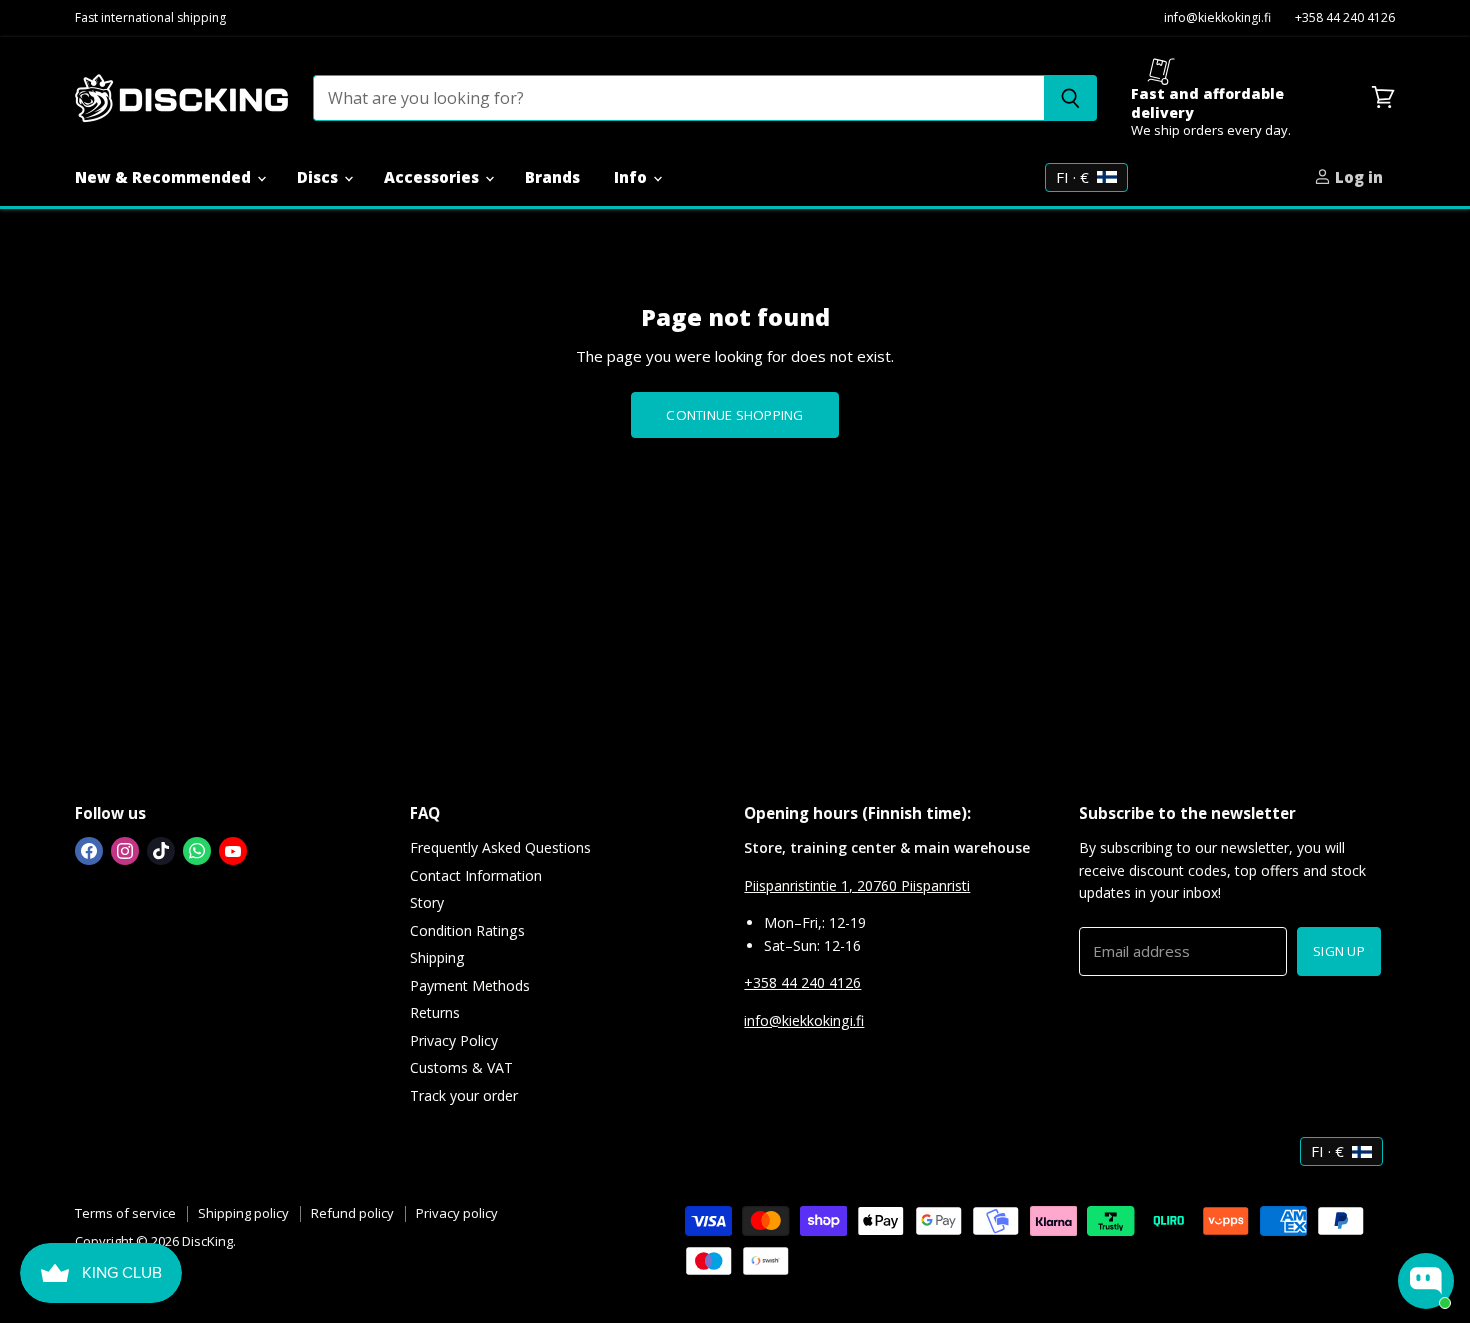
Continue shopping (734, 415)
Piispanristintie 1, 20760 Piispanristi (857, 885)
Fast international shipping (150, 18)
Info (632, 177)
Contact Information (476, 875)
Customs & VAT (461, 1067)
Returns (435, 1012)
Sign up (1339, 951)
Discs (319, 177)
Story (427, 902)
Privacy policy (457, 1213)
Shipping (437, 957)
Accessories (433, 177)
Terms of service (125, 1213)
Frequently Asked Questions (500, 847)
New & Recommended (165, 177)
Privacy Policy (454, 1040)
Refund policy (352, 1213)
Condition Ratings (467, 930)
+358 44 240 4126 (1345, 18)
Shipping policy (243, 1213)
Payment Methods (470, 985)
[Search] (1070, 98)
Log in (1357, 177)
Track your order (464, 1095)
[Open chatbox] (1426, 1281)
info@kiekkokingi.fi (1217, 18)
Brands (552, 177)
